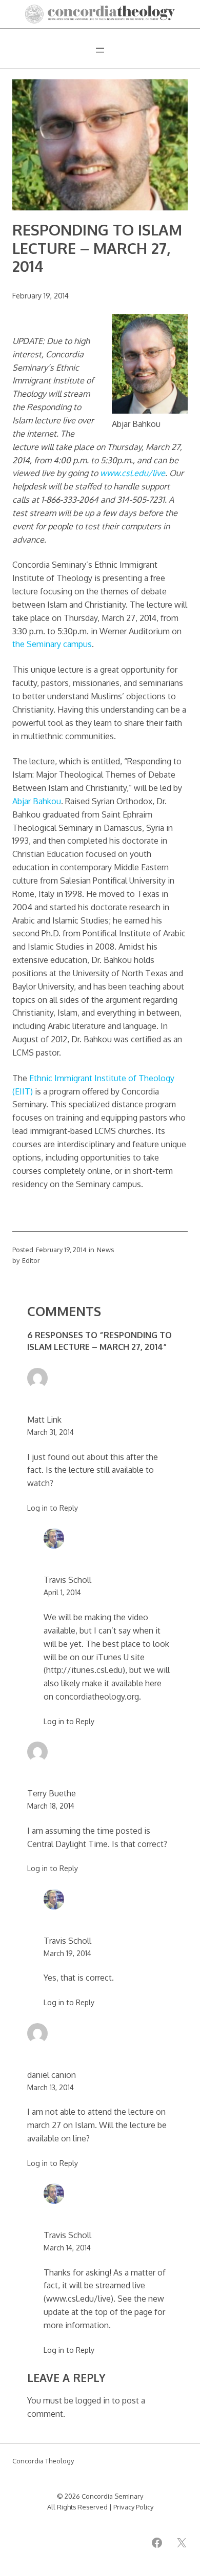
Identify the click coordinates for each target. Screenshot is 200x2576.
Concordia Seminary (112, 2496)
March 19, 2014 (67, 1953)
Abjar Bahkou (37, 801)
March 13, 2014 (51, 2087)
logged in (93, 2400)
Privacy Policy (133, 2507)
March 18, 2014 (51, 1806)
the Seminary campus (52, 644)
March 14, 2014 (67, 2247)
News (105, 1250)
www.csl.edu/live (133, 473)
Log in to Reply (53, 1508)
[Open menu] (100, 50)
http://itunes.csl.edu (84, 1670)
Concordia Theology (43, 2461)
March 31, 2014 (51, 1432)
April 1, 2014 (62, 1592)
